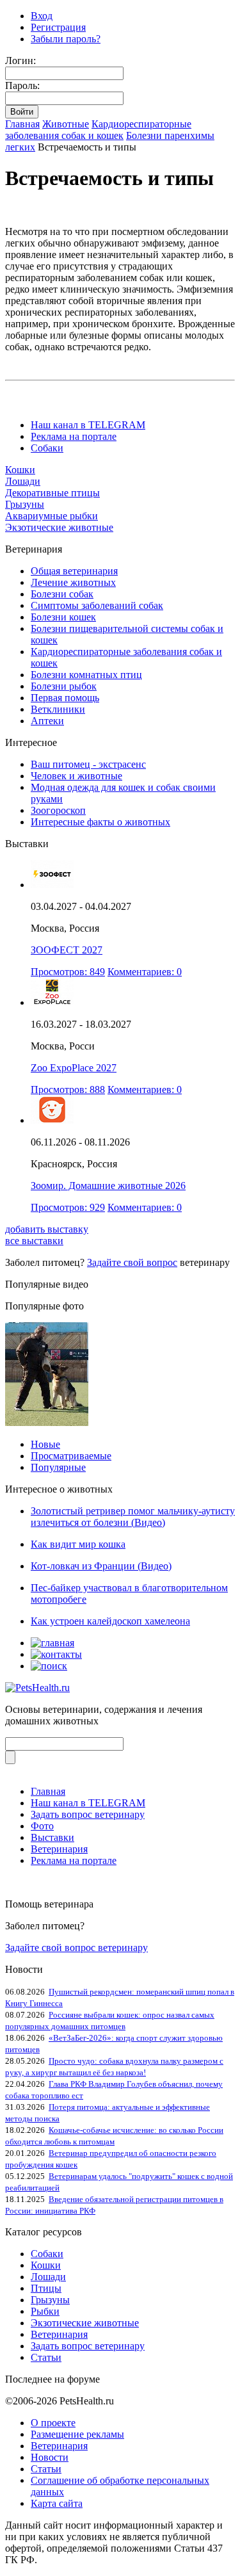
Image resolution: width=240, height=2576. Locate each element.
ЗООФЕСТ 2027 (67, 950)
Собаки (47, 448)
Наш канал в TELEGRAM (88, 425)
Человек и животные (76, 776)
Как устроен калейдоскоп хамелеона (110, 1621)
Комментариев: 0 (145, 972)
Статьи (46, 2357)
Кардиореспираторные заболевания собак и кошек (98, 130)
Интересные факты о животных (100, 822)
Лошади (23, 481)
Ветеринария (59, 1849)
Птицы (46, 2288)
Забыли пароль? (66, 39)
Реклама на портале (74, 436)
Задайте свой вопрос (132, 1262)
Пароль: (22, 85)
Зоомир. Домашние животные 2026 (108, 1186)
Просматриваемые (71, 1456)
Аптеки (47, 721)
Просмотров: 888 (68, 1090)
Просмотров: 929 (68, 1207)
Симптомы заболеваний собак (97, 605)
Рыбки (45, 2311)
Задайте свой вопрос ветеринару (76, 1948)
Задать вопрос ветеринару (88, 1814)
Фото (42, 1826)
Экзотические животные (59, 527)
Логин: (20, 61)
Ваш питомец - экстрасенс (88, 764)
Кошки (20, 470)
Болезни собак (62, 594)
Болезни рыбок (64, 686)
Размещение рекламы (77, 2434)
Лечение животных (73, 582)
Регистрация (58, 27)
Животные (66, 124)
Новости (50, 2457)
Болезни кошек (63, 617)
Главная (22, 124)
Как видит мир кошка (78, 1544)
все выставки (34, 1241)
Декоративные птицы (52, 493)
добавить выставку (47, 1229)
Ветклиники (58, 709)
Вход (42, 16)
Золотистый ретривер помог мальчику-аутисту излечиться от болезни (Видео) (133, 1517)
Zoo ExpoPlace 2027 (74, 1068)
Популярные (58, 1467)
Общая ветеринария (74, 571)
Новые (45, 1444)
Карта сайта (57, 2503)
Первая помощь (65, 698)
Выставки (52, 1837)
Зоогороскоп (58, 810)
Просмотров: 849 (68, 972)
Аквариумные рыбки (52, 516)
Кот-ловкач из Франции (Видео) (101, 1566)
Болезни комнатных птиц (86, 675)
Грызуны (25, 504)
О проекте (53, 2423)
